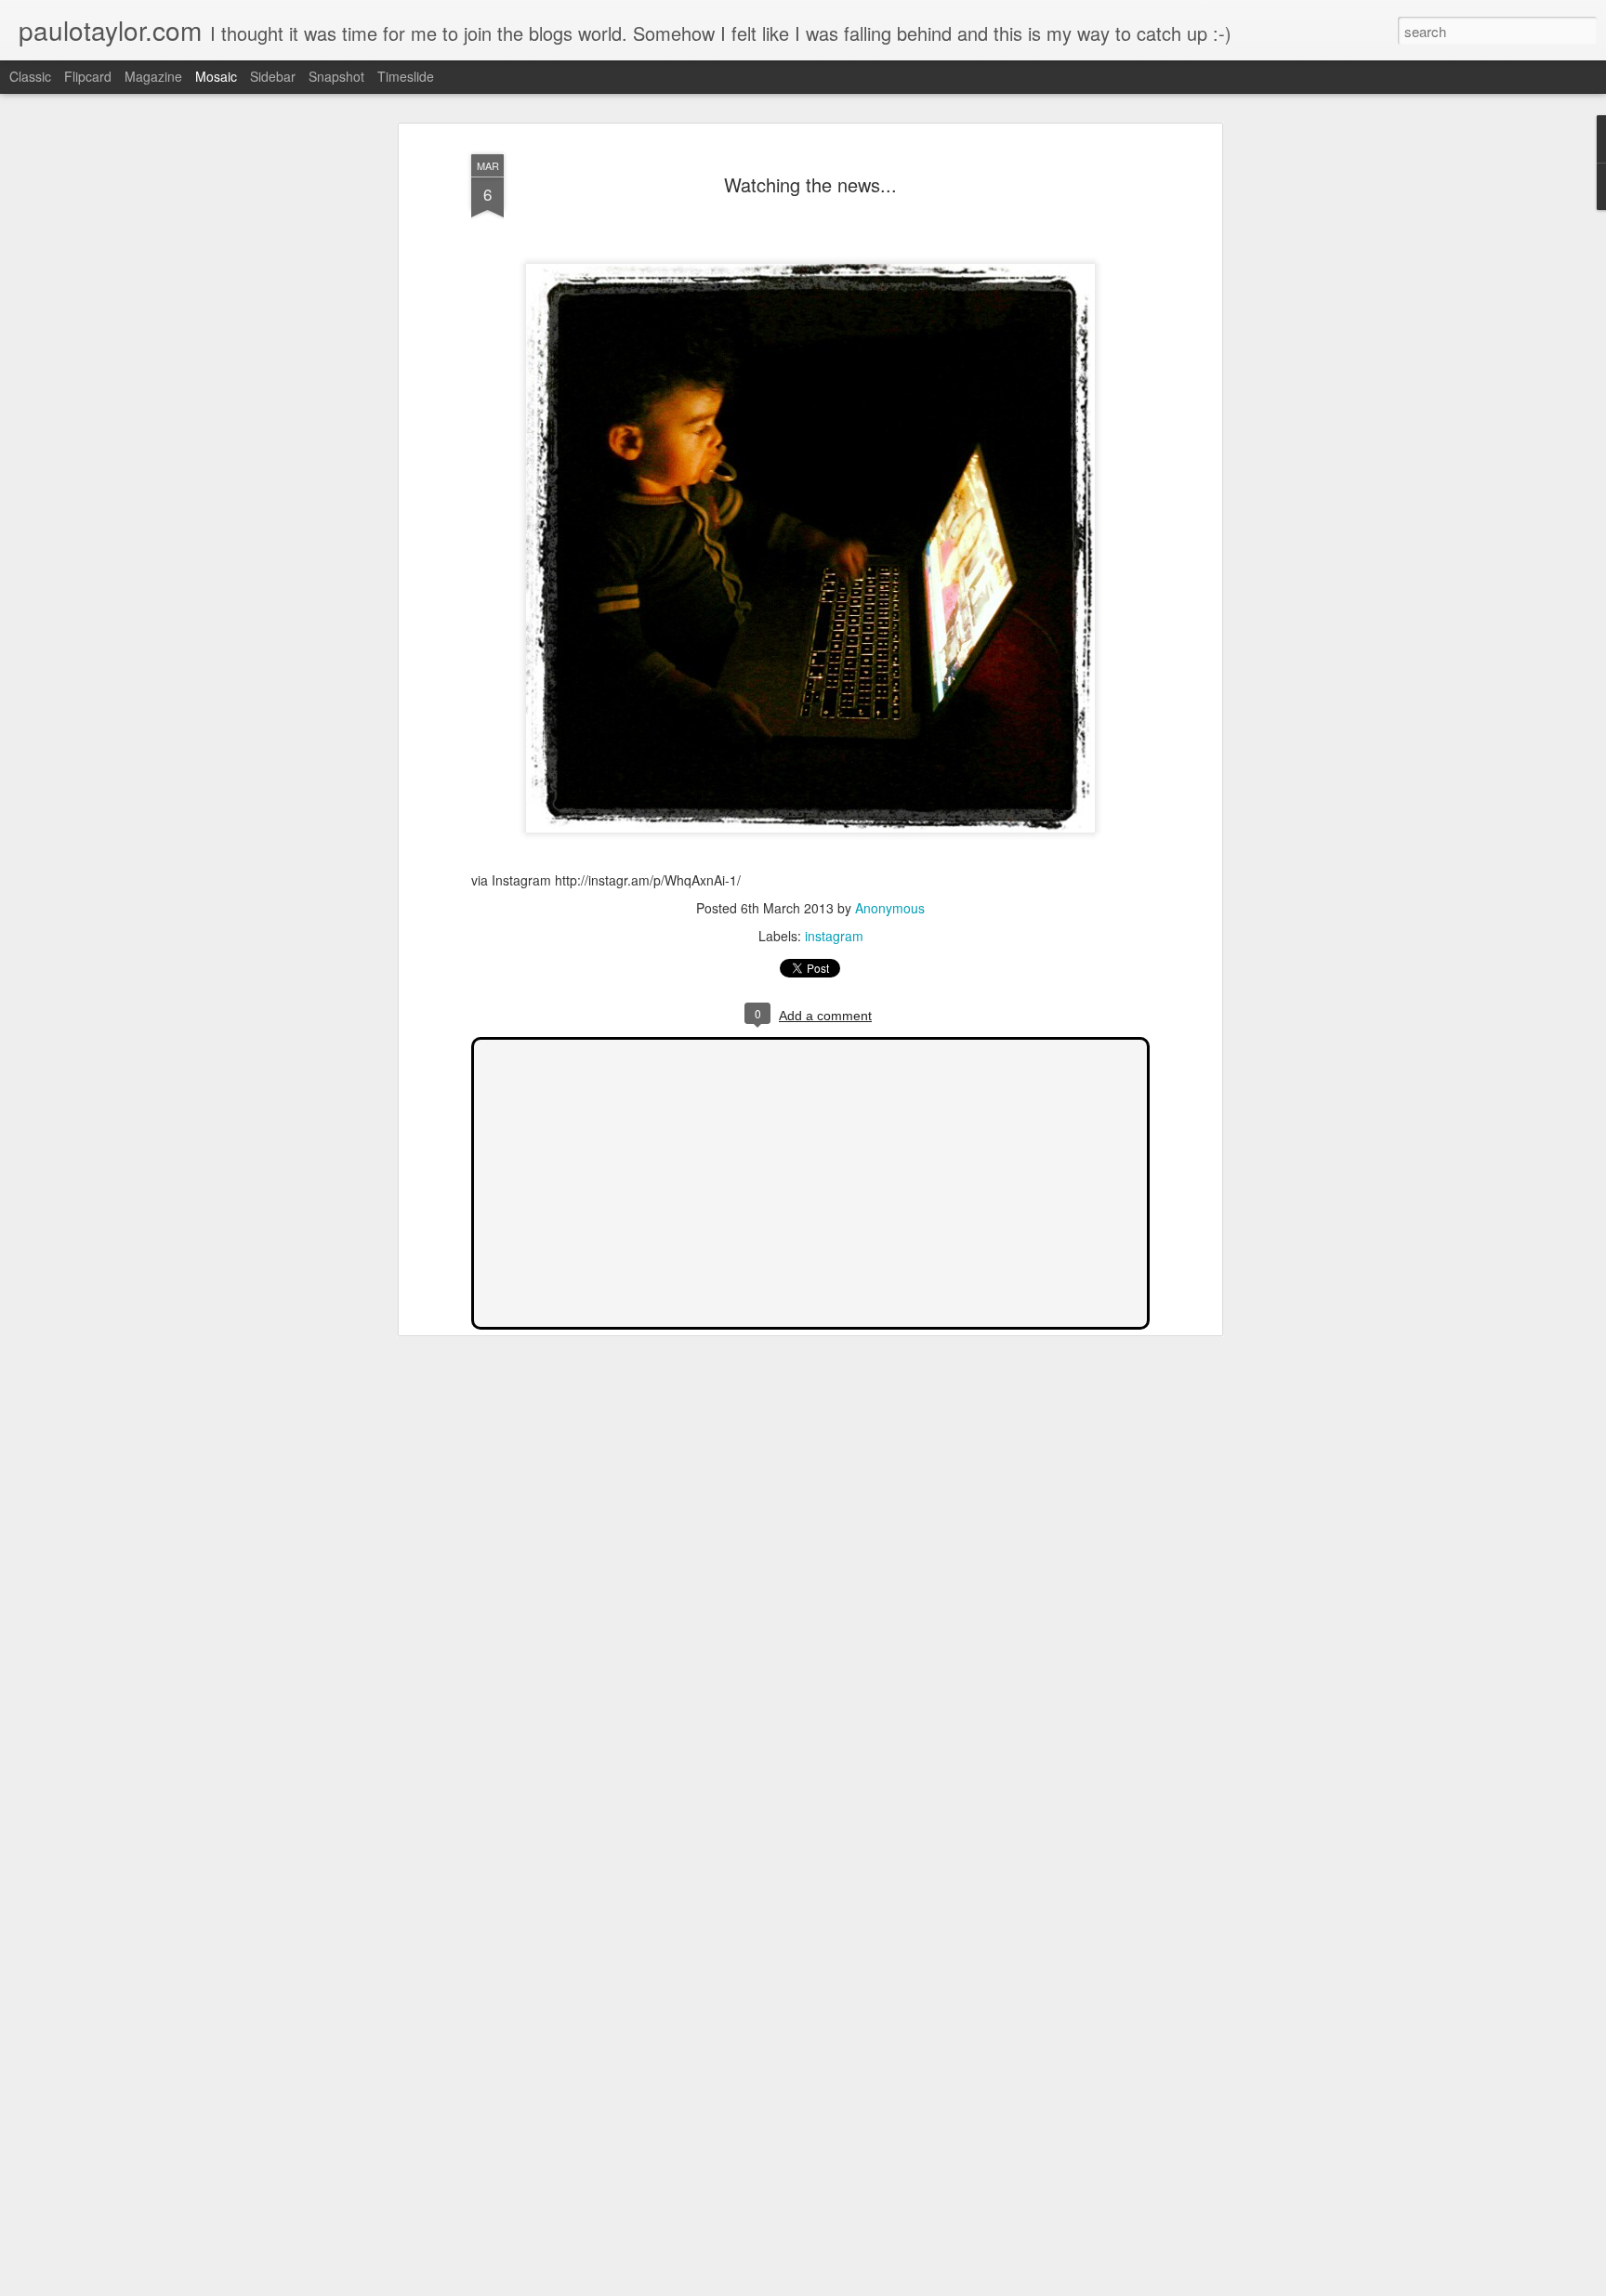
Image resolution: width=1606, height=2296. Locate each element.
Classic (30, 76)
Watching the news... (810, 184)
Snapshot (336, 76)
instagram (834, 936)
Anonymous (890, 908)
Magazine (153, 76)
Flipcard (88, 76)
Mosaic (216, 76)
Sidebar (273, 76)
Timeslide (406, 76)
